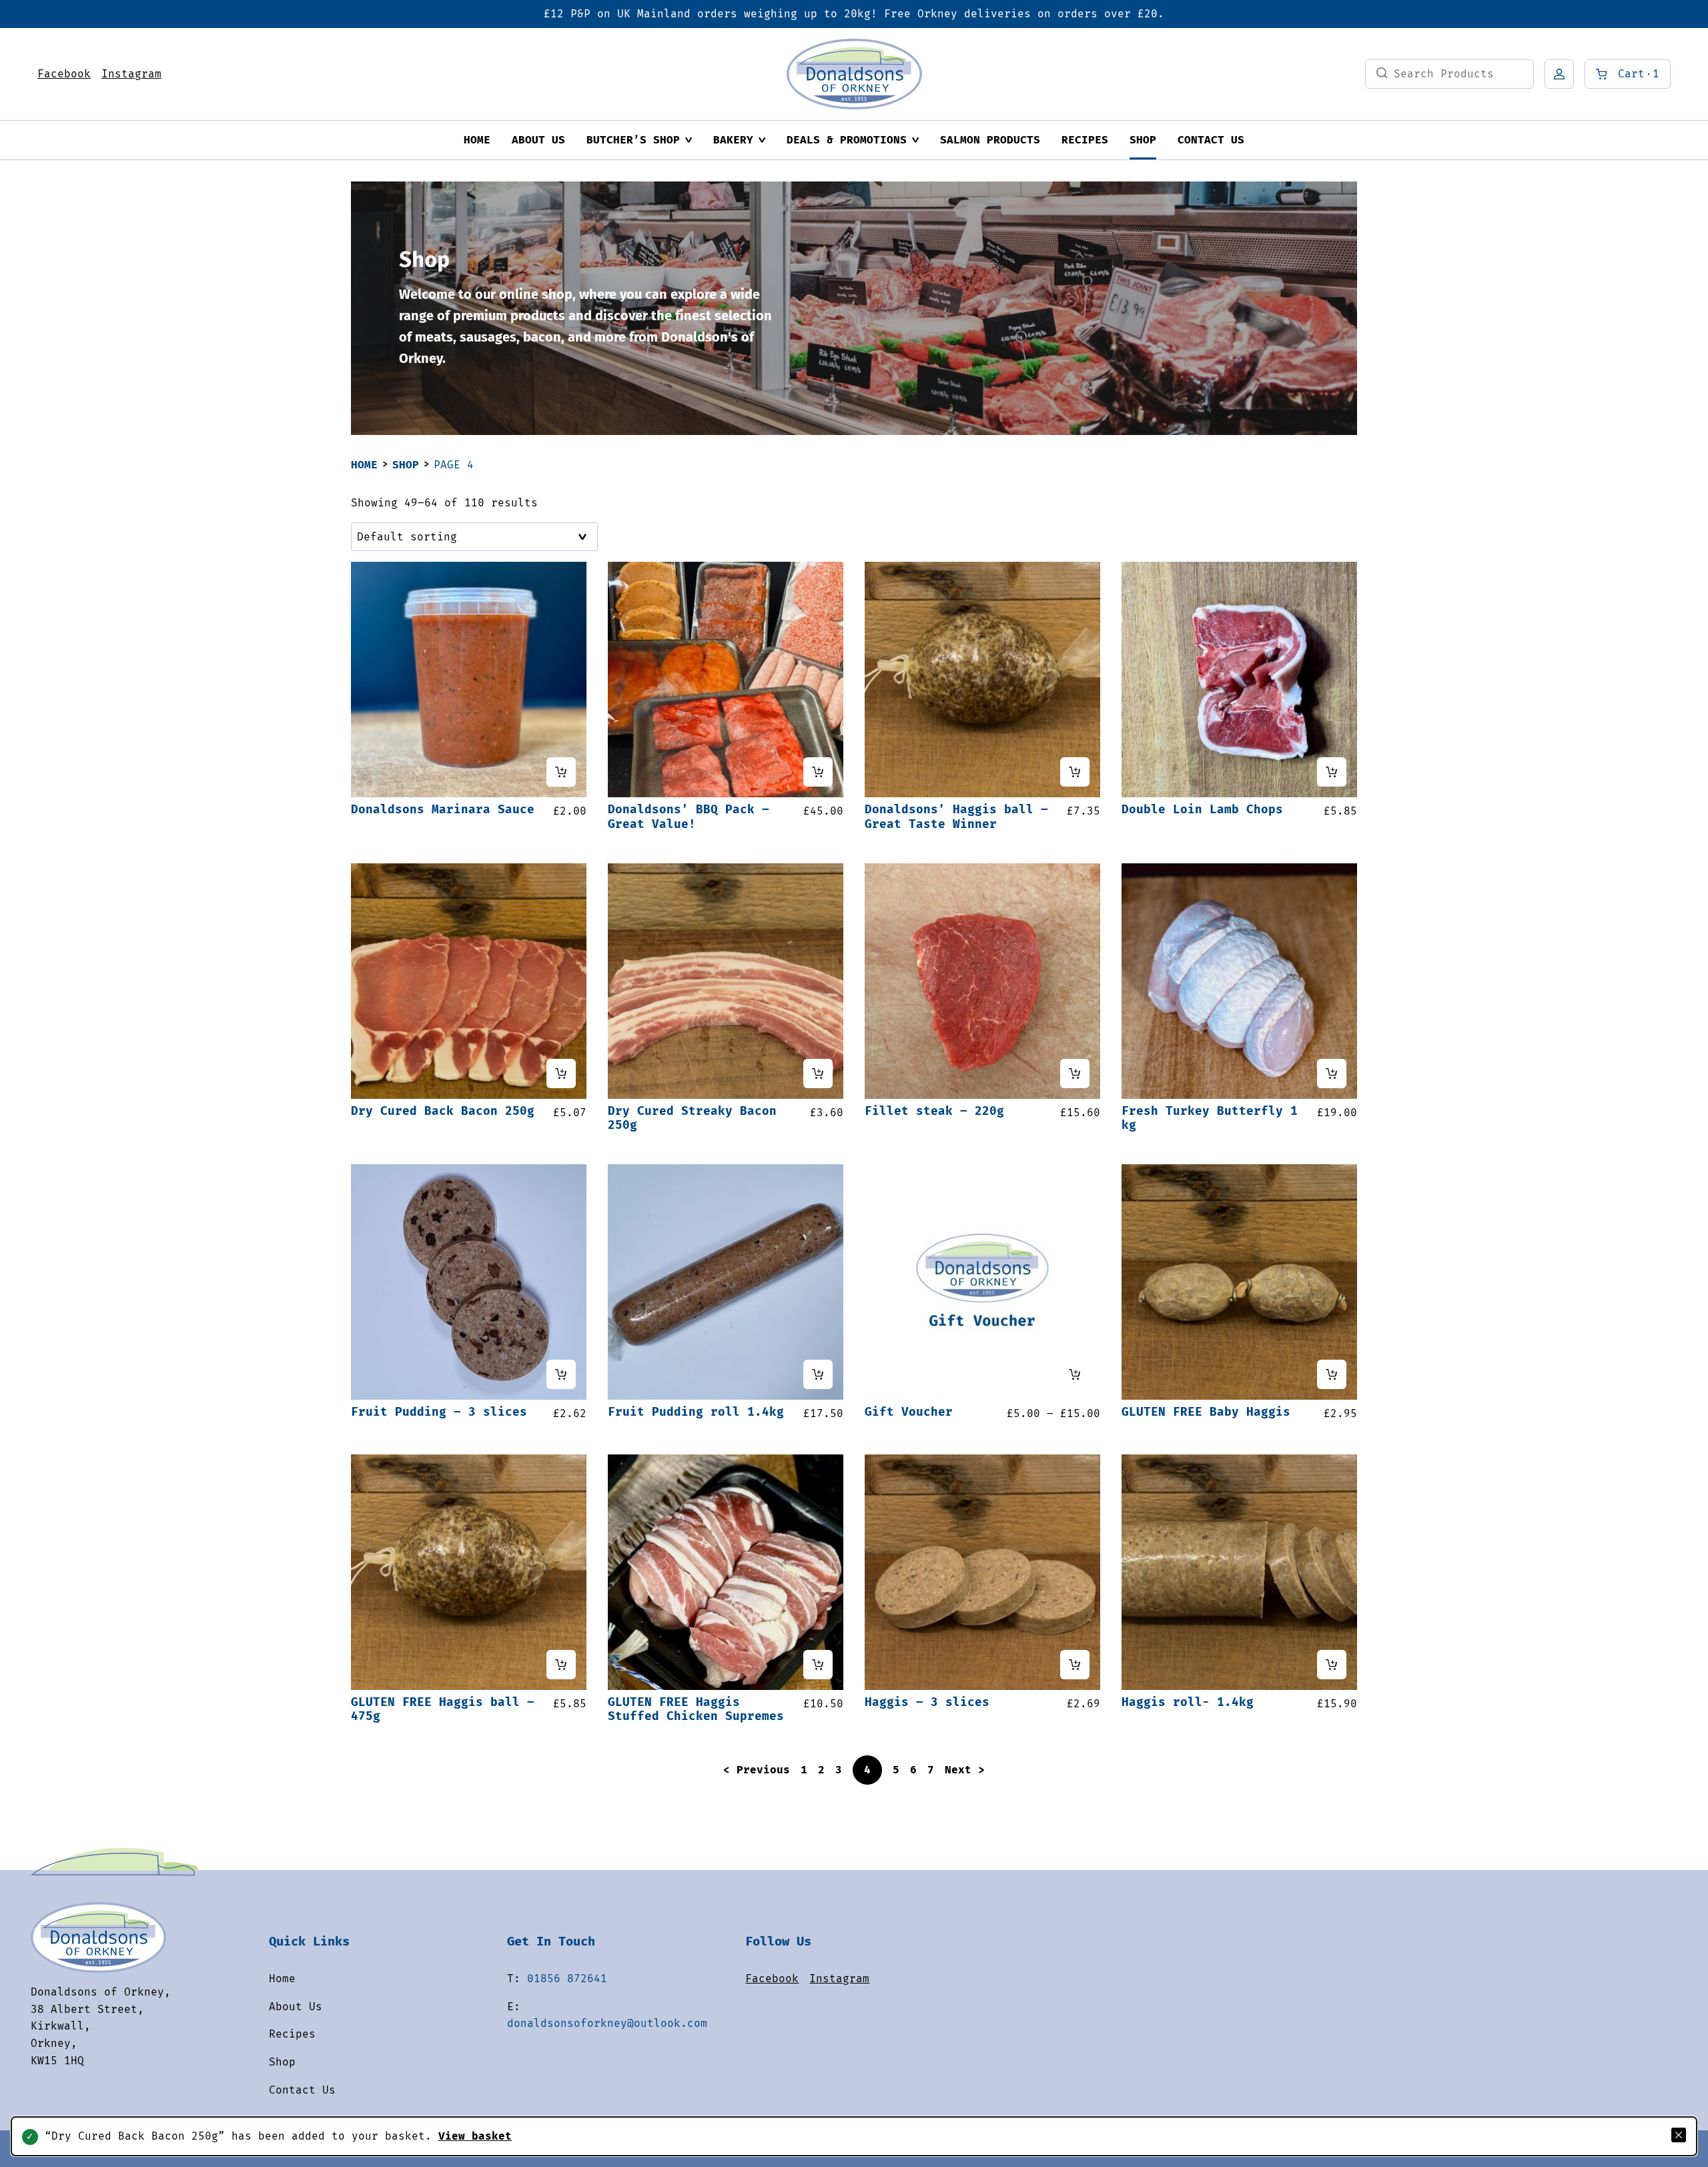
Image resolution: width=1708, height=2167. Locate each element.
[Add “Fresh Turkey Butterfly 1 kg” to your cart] (1332, 1073)
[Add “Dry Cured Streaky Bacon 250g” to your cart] (818, 1073)
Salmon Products (990, 140)
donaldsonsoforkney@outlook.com (607, 2023)
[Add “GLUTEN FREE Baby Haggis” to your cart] (1332, 1374)
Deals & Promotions (847, 140)
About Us (538, 140)
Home (477, 140)
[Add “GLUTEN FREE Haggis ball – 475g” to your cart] (561, 1665)
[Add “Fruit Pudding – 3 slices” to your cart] (561, 1374)
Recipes (1085, 140)
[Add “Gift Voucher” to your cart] (1075, 1374)
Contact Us (1211, 140)
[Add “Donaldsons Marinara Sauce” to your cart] (561, 772)
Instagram (131, 74)
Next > (965, 1770)
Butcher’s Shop (633, 140)
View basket (475, 2136)
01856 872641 (567, 1979)
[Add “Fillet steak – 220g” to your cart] (1075, 1073)
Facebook (64, 74)
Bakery (733, 140)
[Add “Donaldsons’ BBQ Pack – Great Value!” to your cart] (818, 772)
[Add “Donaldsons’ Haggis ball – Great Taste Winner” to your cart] (1075, 772)
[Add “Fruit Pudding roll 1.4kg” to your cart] (818, 1374)
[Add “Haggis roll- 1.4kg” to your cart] (1332, 1665)
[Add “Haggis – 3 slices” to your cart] (1075, 1665)
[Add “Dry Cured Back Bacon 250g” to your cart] (561, 1073)
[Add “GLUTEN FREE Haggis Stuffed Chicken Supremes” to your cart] (818, 1665)
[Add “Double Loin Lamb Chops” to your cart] (1332, 772)
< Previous (757, 1770)
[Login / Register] (1559, 74)
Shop (1143, 140)
